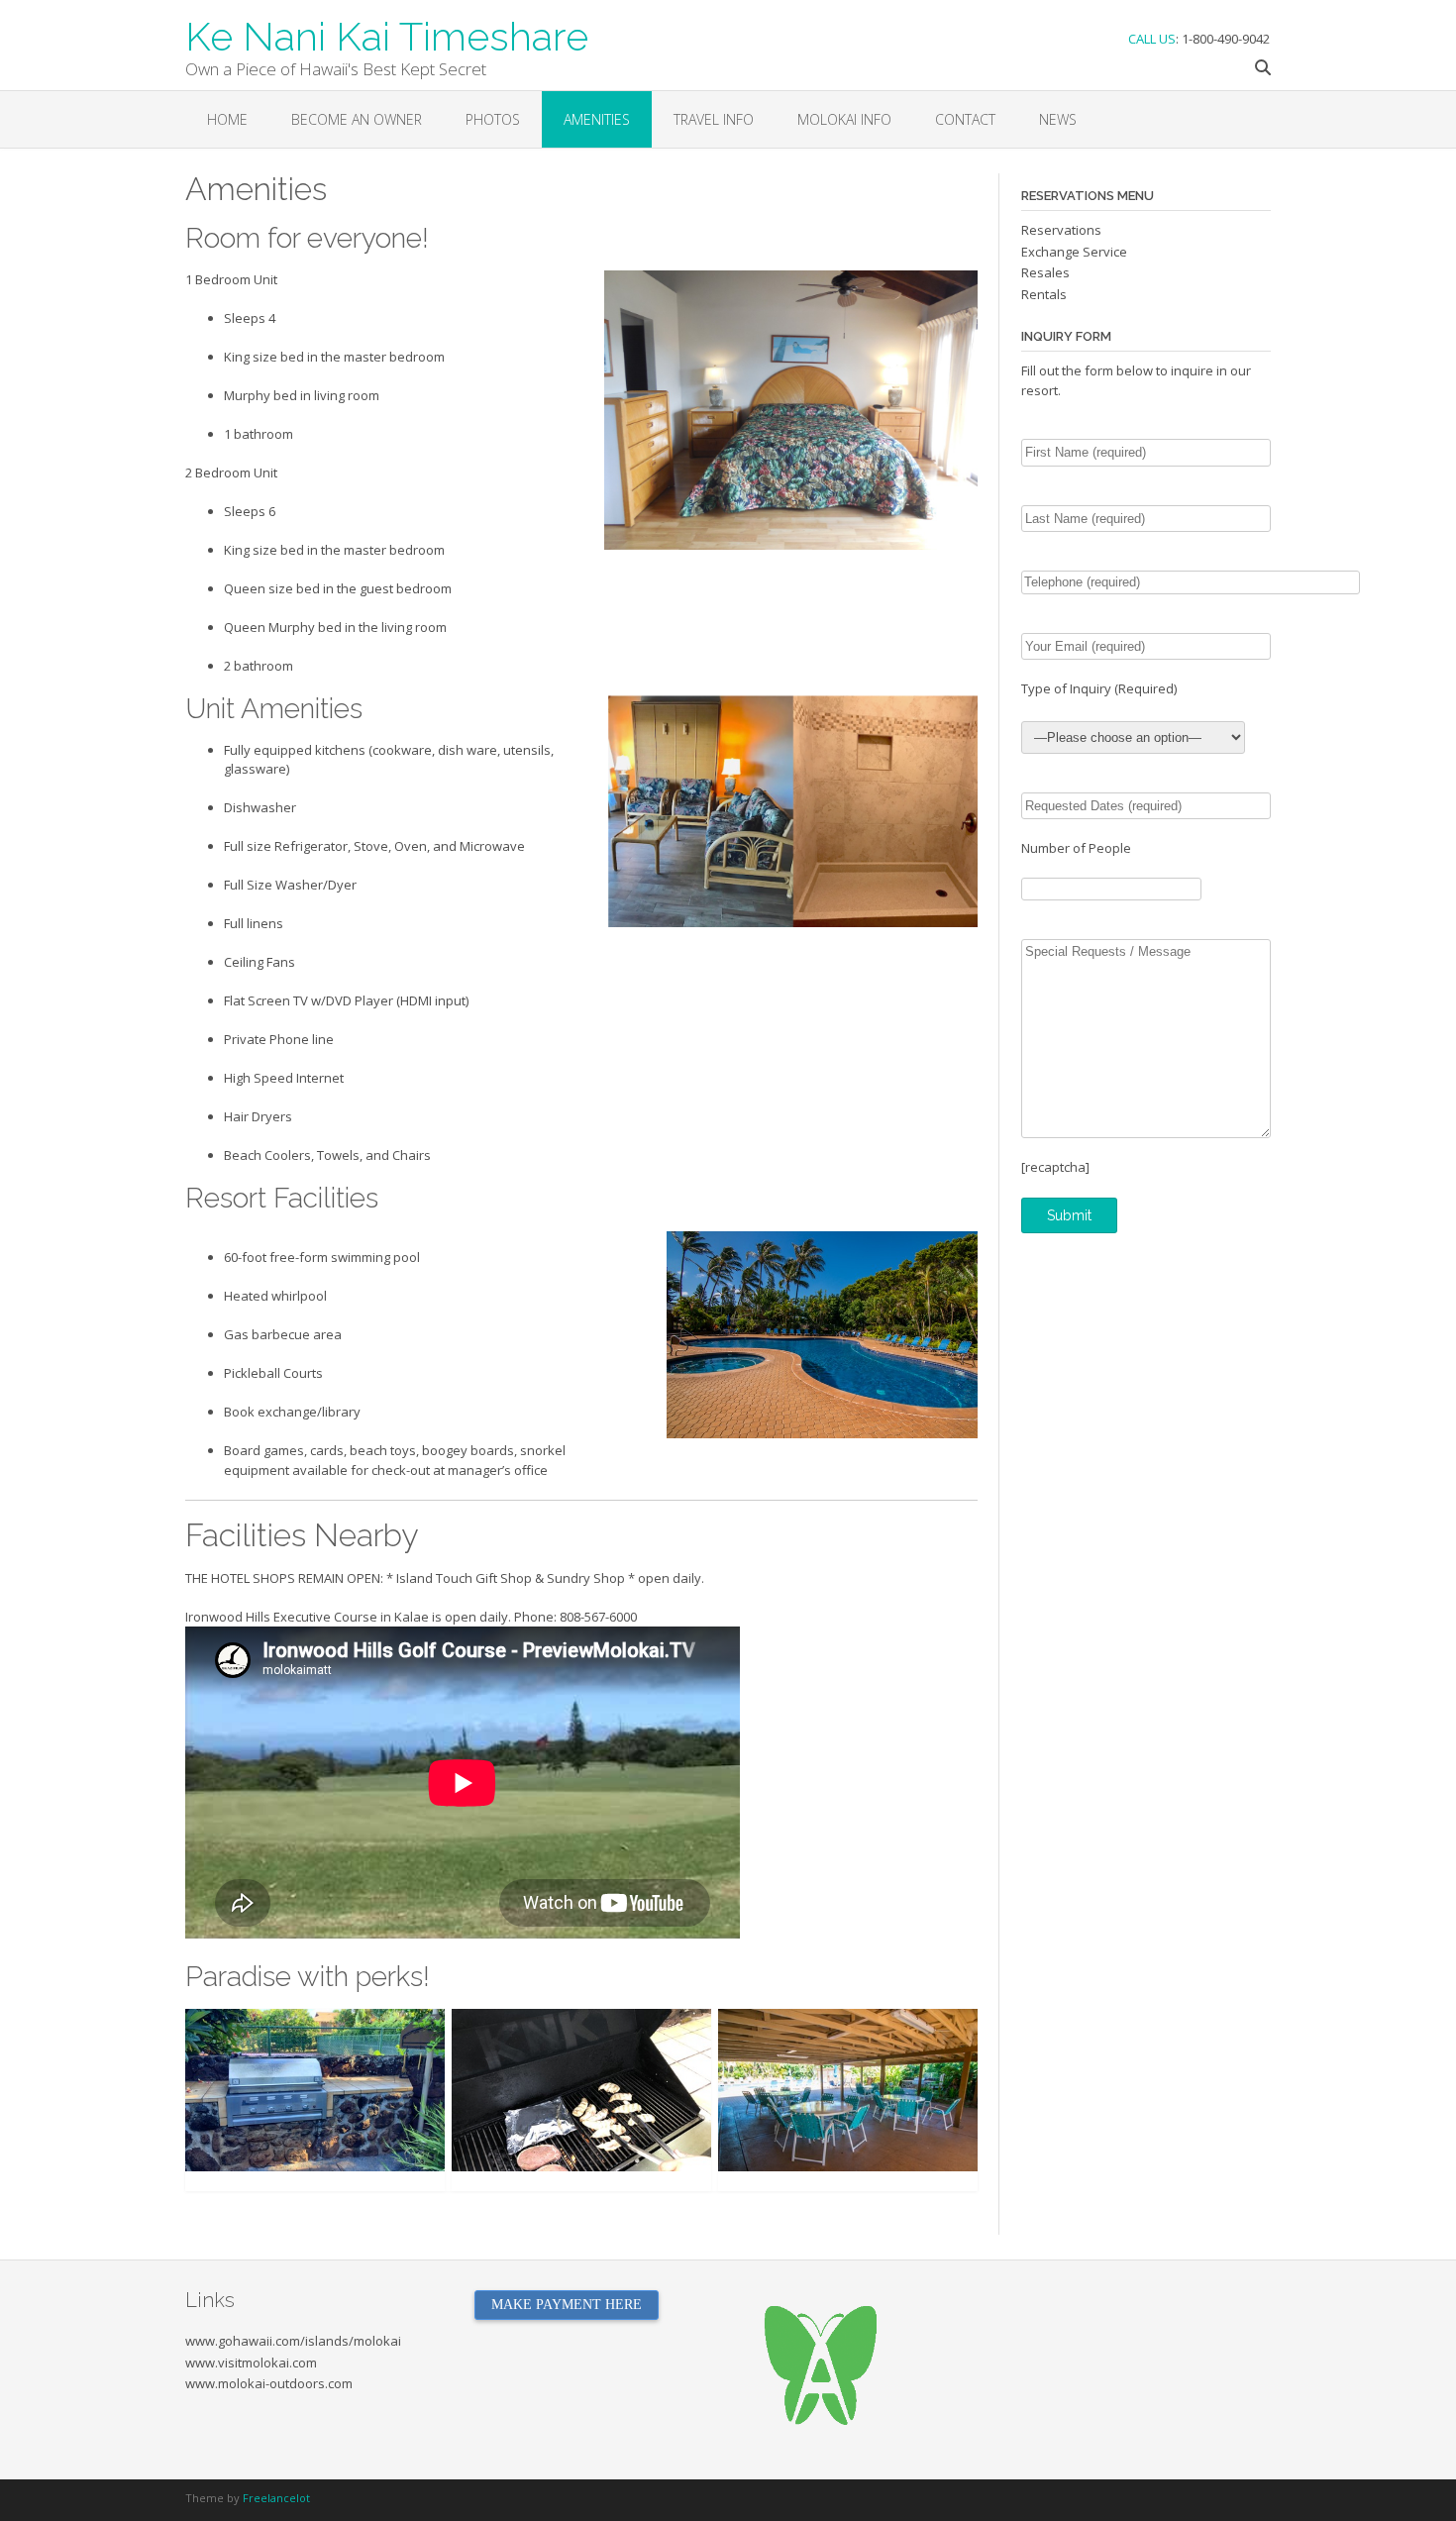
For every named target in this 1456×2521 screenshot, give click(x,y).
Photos (493, 119)
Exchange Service (1074, 252)
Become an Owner (357, 119)
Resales (1045, 272)
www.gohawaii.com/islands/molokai (293, 2341)
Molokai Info (844, 119)
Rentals (1044, 294)
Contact (965, 119)
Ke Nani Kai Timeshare (387, 35)
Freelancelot (276, 2498)
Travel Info (714, 119)
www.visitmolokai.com (251, 2363)
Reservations (1061, 230)
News (1058, 119)
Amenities (597, 119)
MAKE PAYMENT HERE (567, 2305)
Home (227, 119)
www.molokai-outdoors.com (269, 2383)
